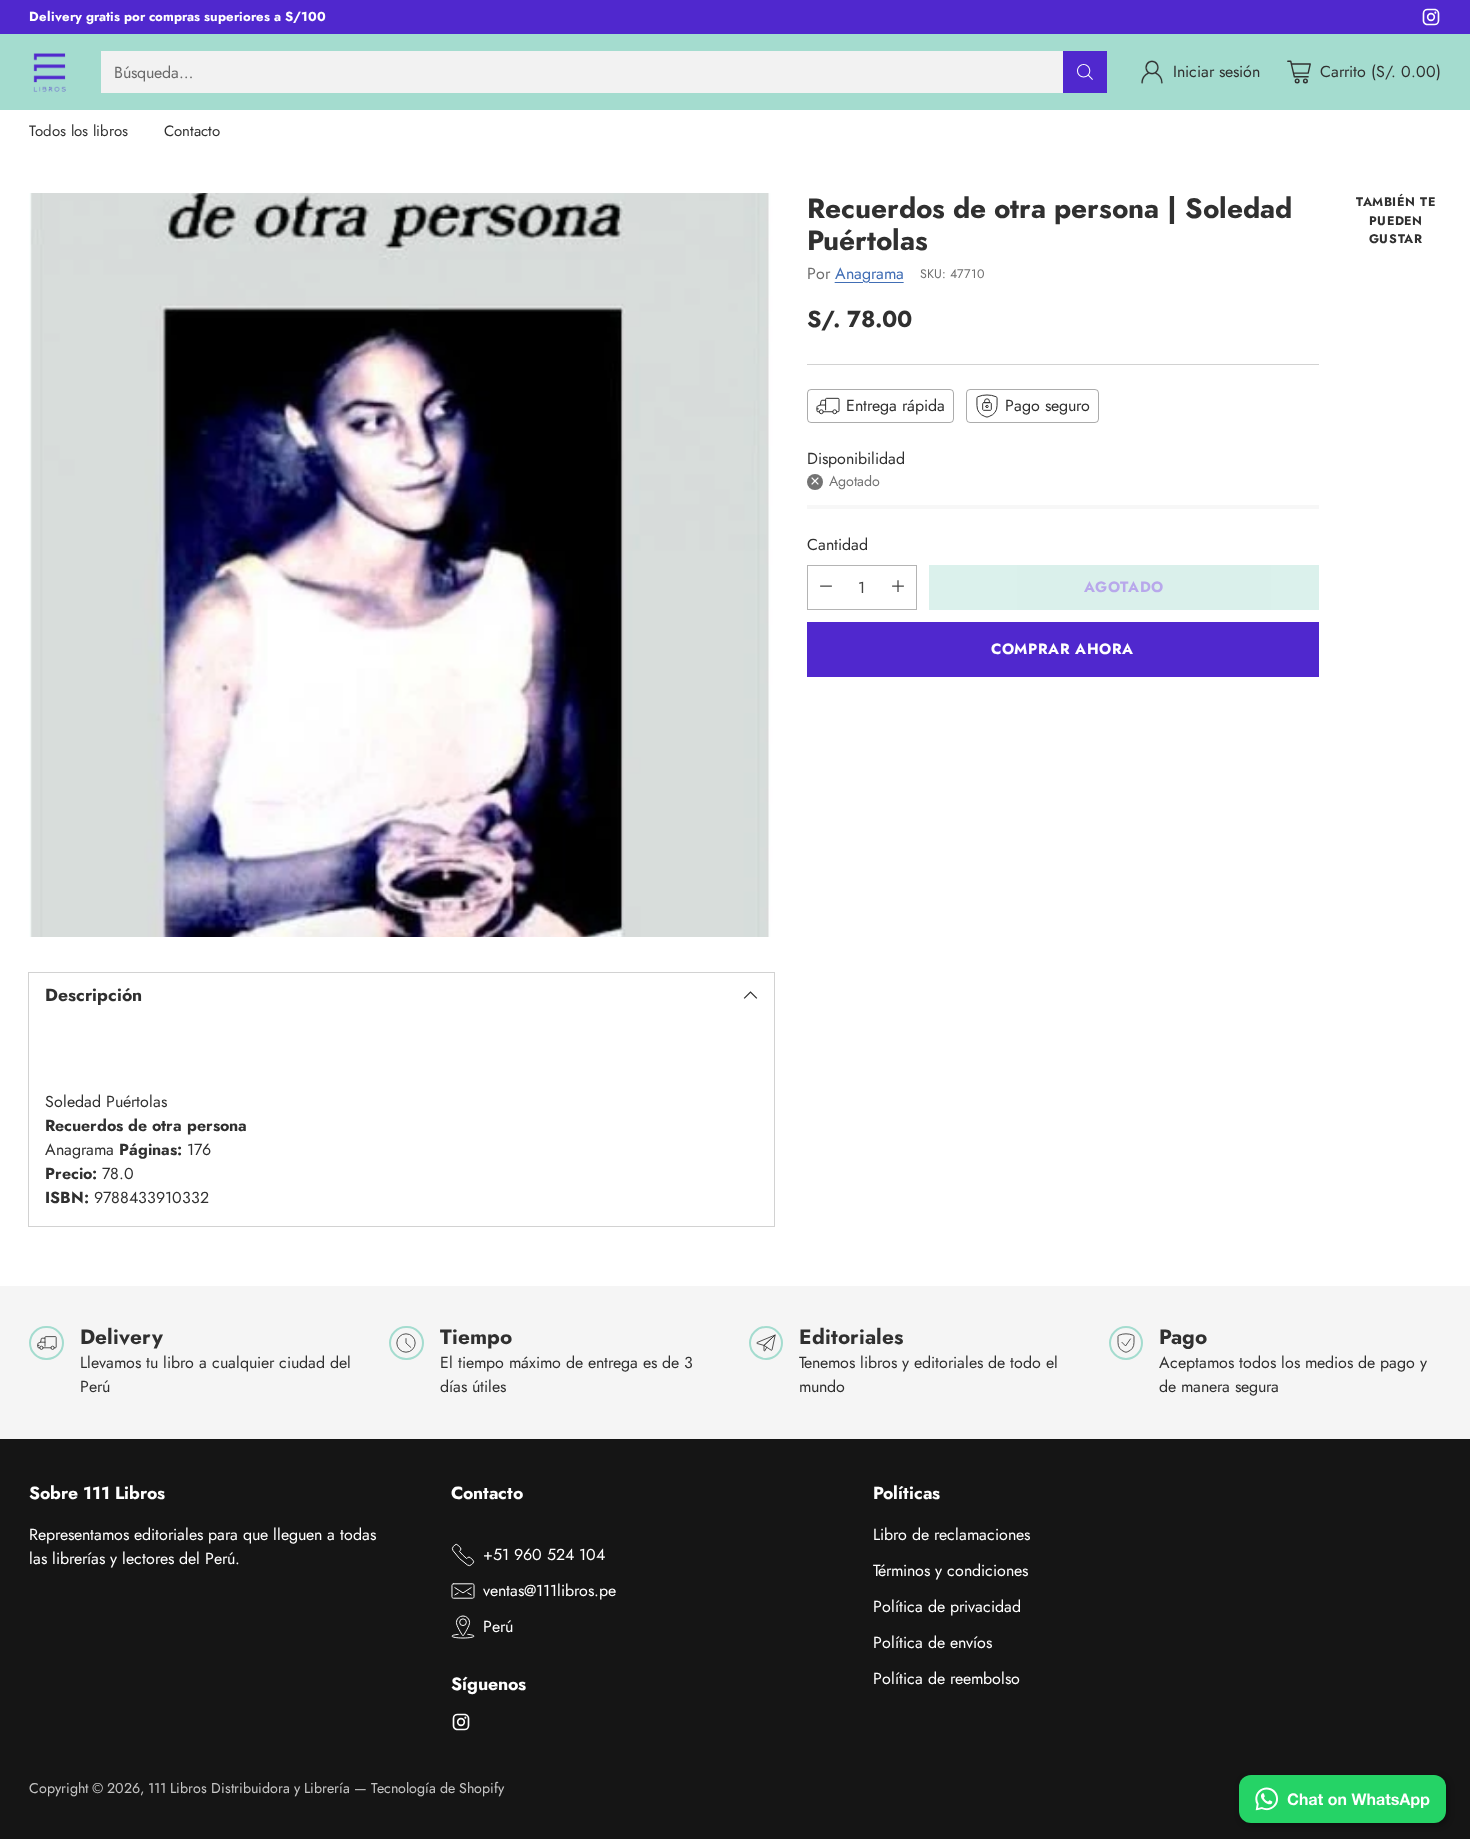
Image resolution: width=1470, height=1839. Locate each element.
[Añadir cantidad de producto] (898, 586)
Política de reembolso (946, 1678)
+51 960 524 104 (544, 1554)
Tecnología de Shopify (437, 1788)
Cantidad (837, 543)
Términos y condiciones (950, 1570)
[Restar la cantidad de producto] (826, 586)
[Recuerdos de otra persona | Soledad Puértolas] (401, 565)
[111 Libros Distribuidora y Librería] (49, 72)
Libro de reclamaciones (951, 1534)
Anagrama (869, 272)
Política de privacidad (947, 1606)
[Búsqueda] (1085, 72)
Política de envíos (932, 1642)
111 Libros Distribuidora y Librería (249, 1788)
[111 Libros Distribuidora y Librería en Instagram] (1431, 20)
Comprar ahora (1062, 648)
